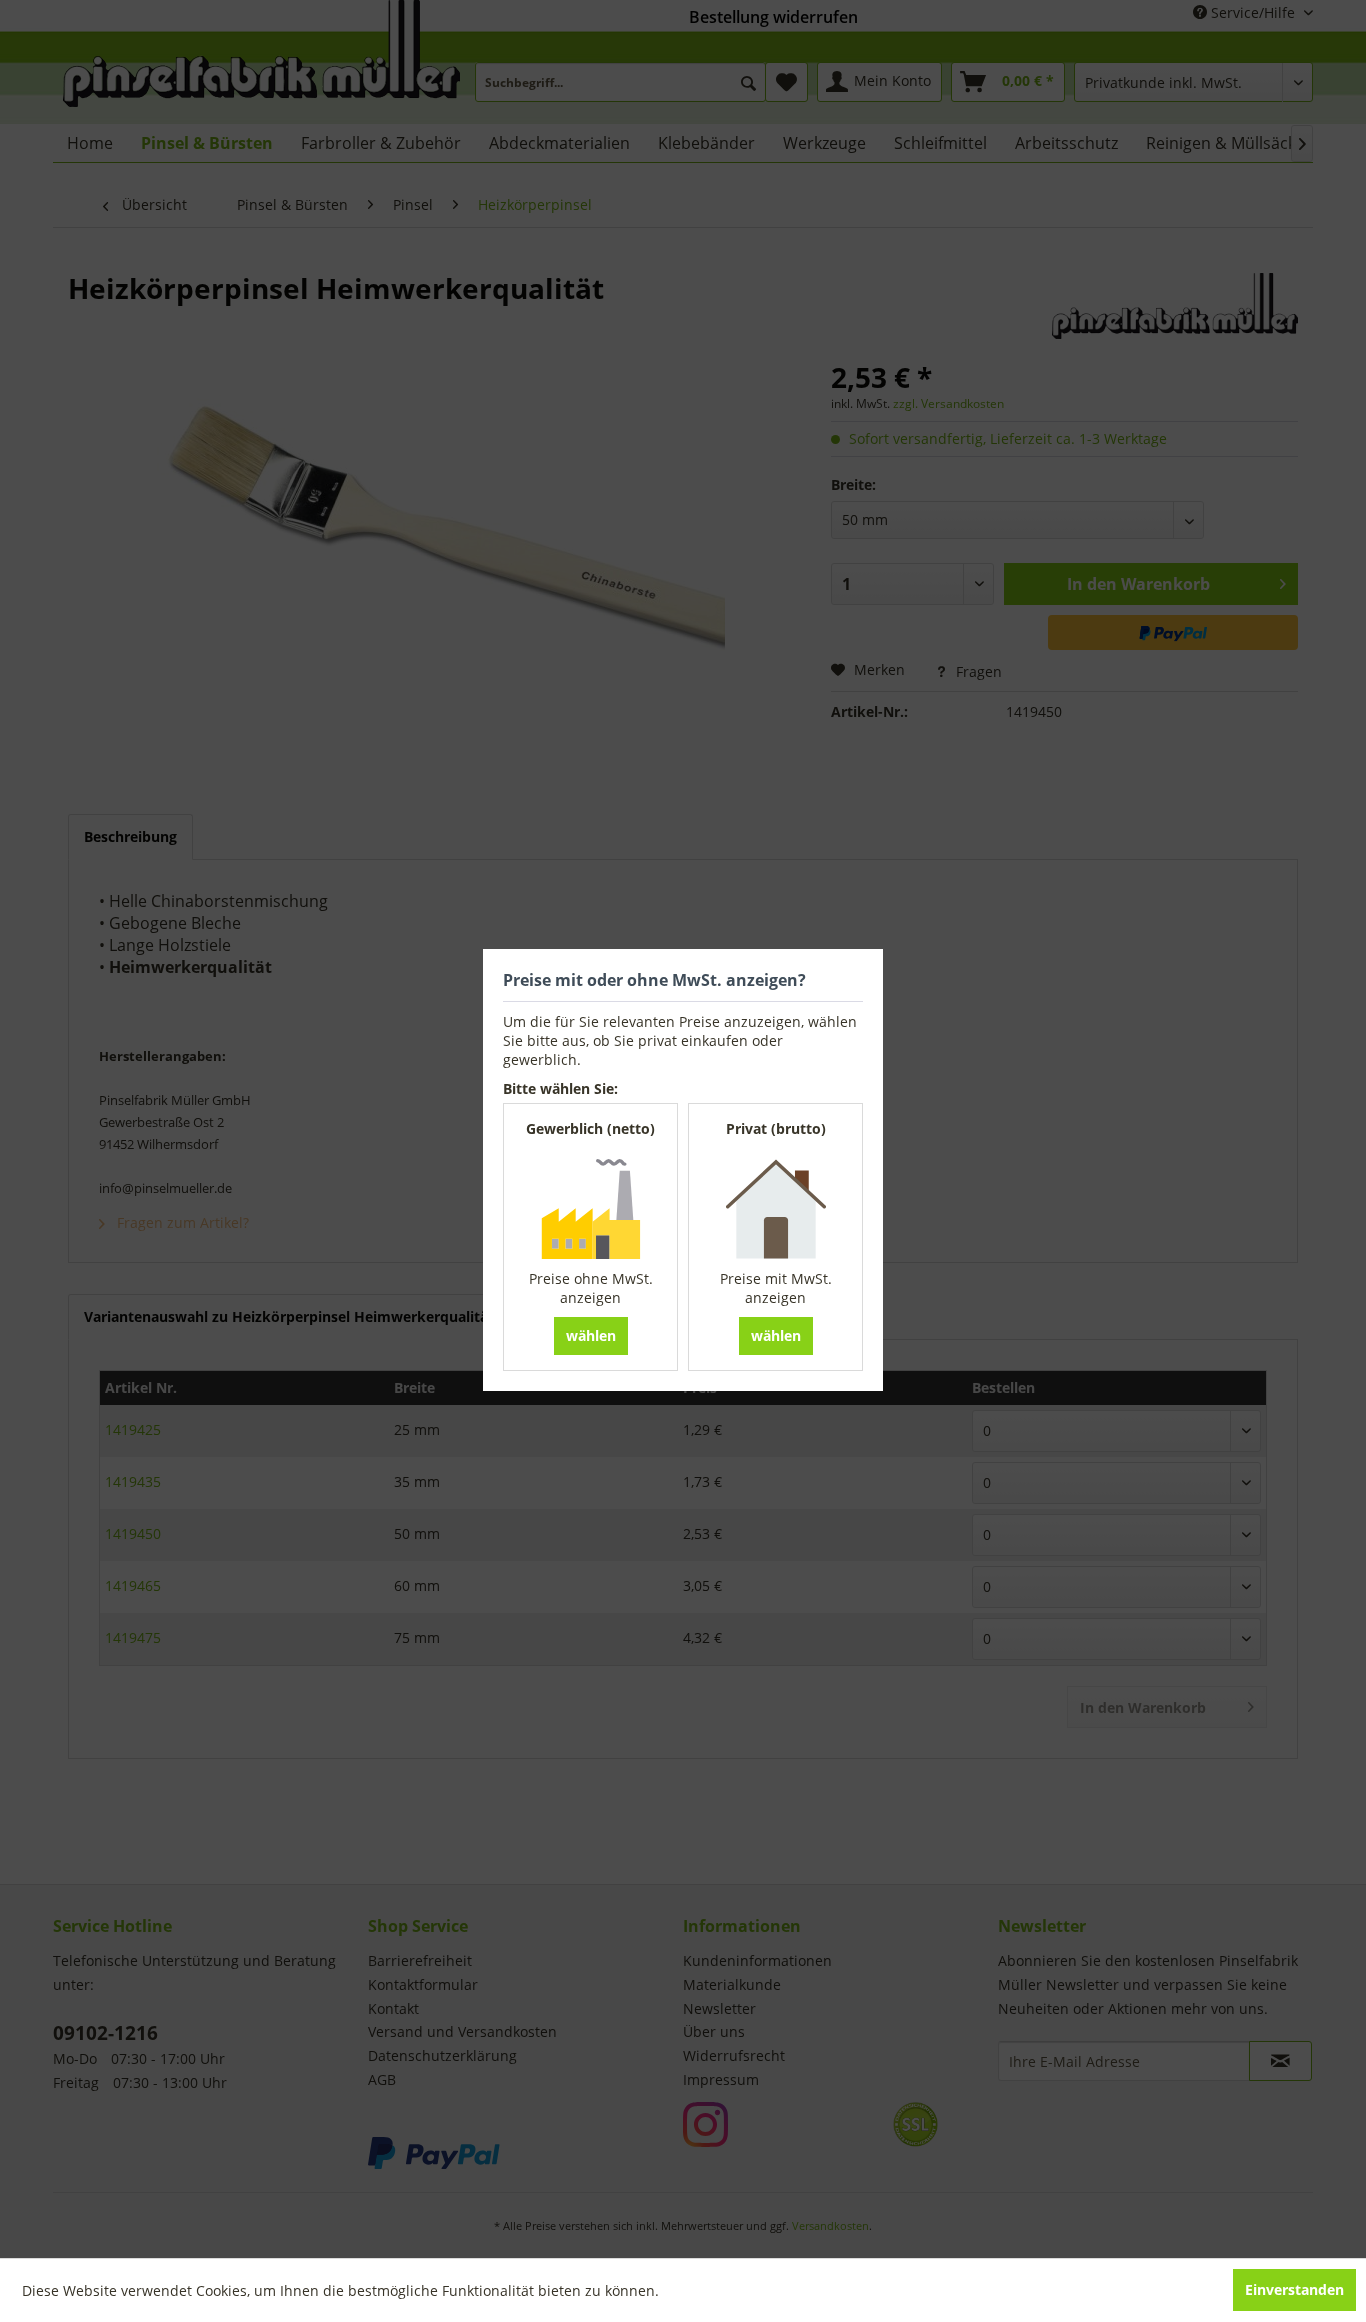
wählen (591, 1335)
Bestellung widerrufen (773, 17)
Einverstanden (1294, 2289)
